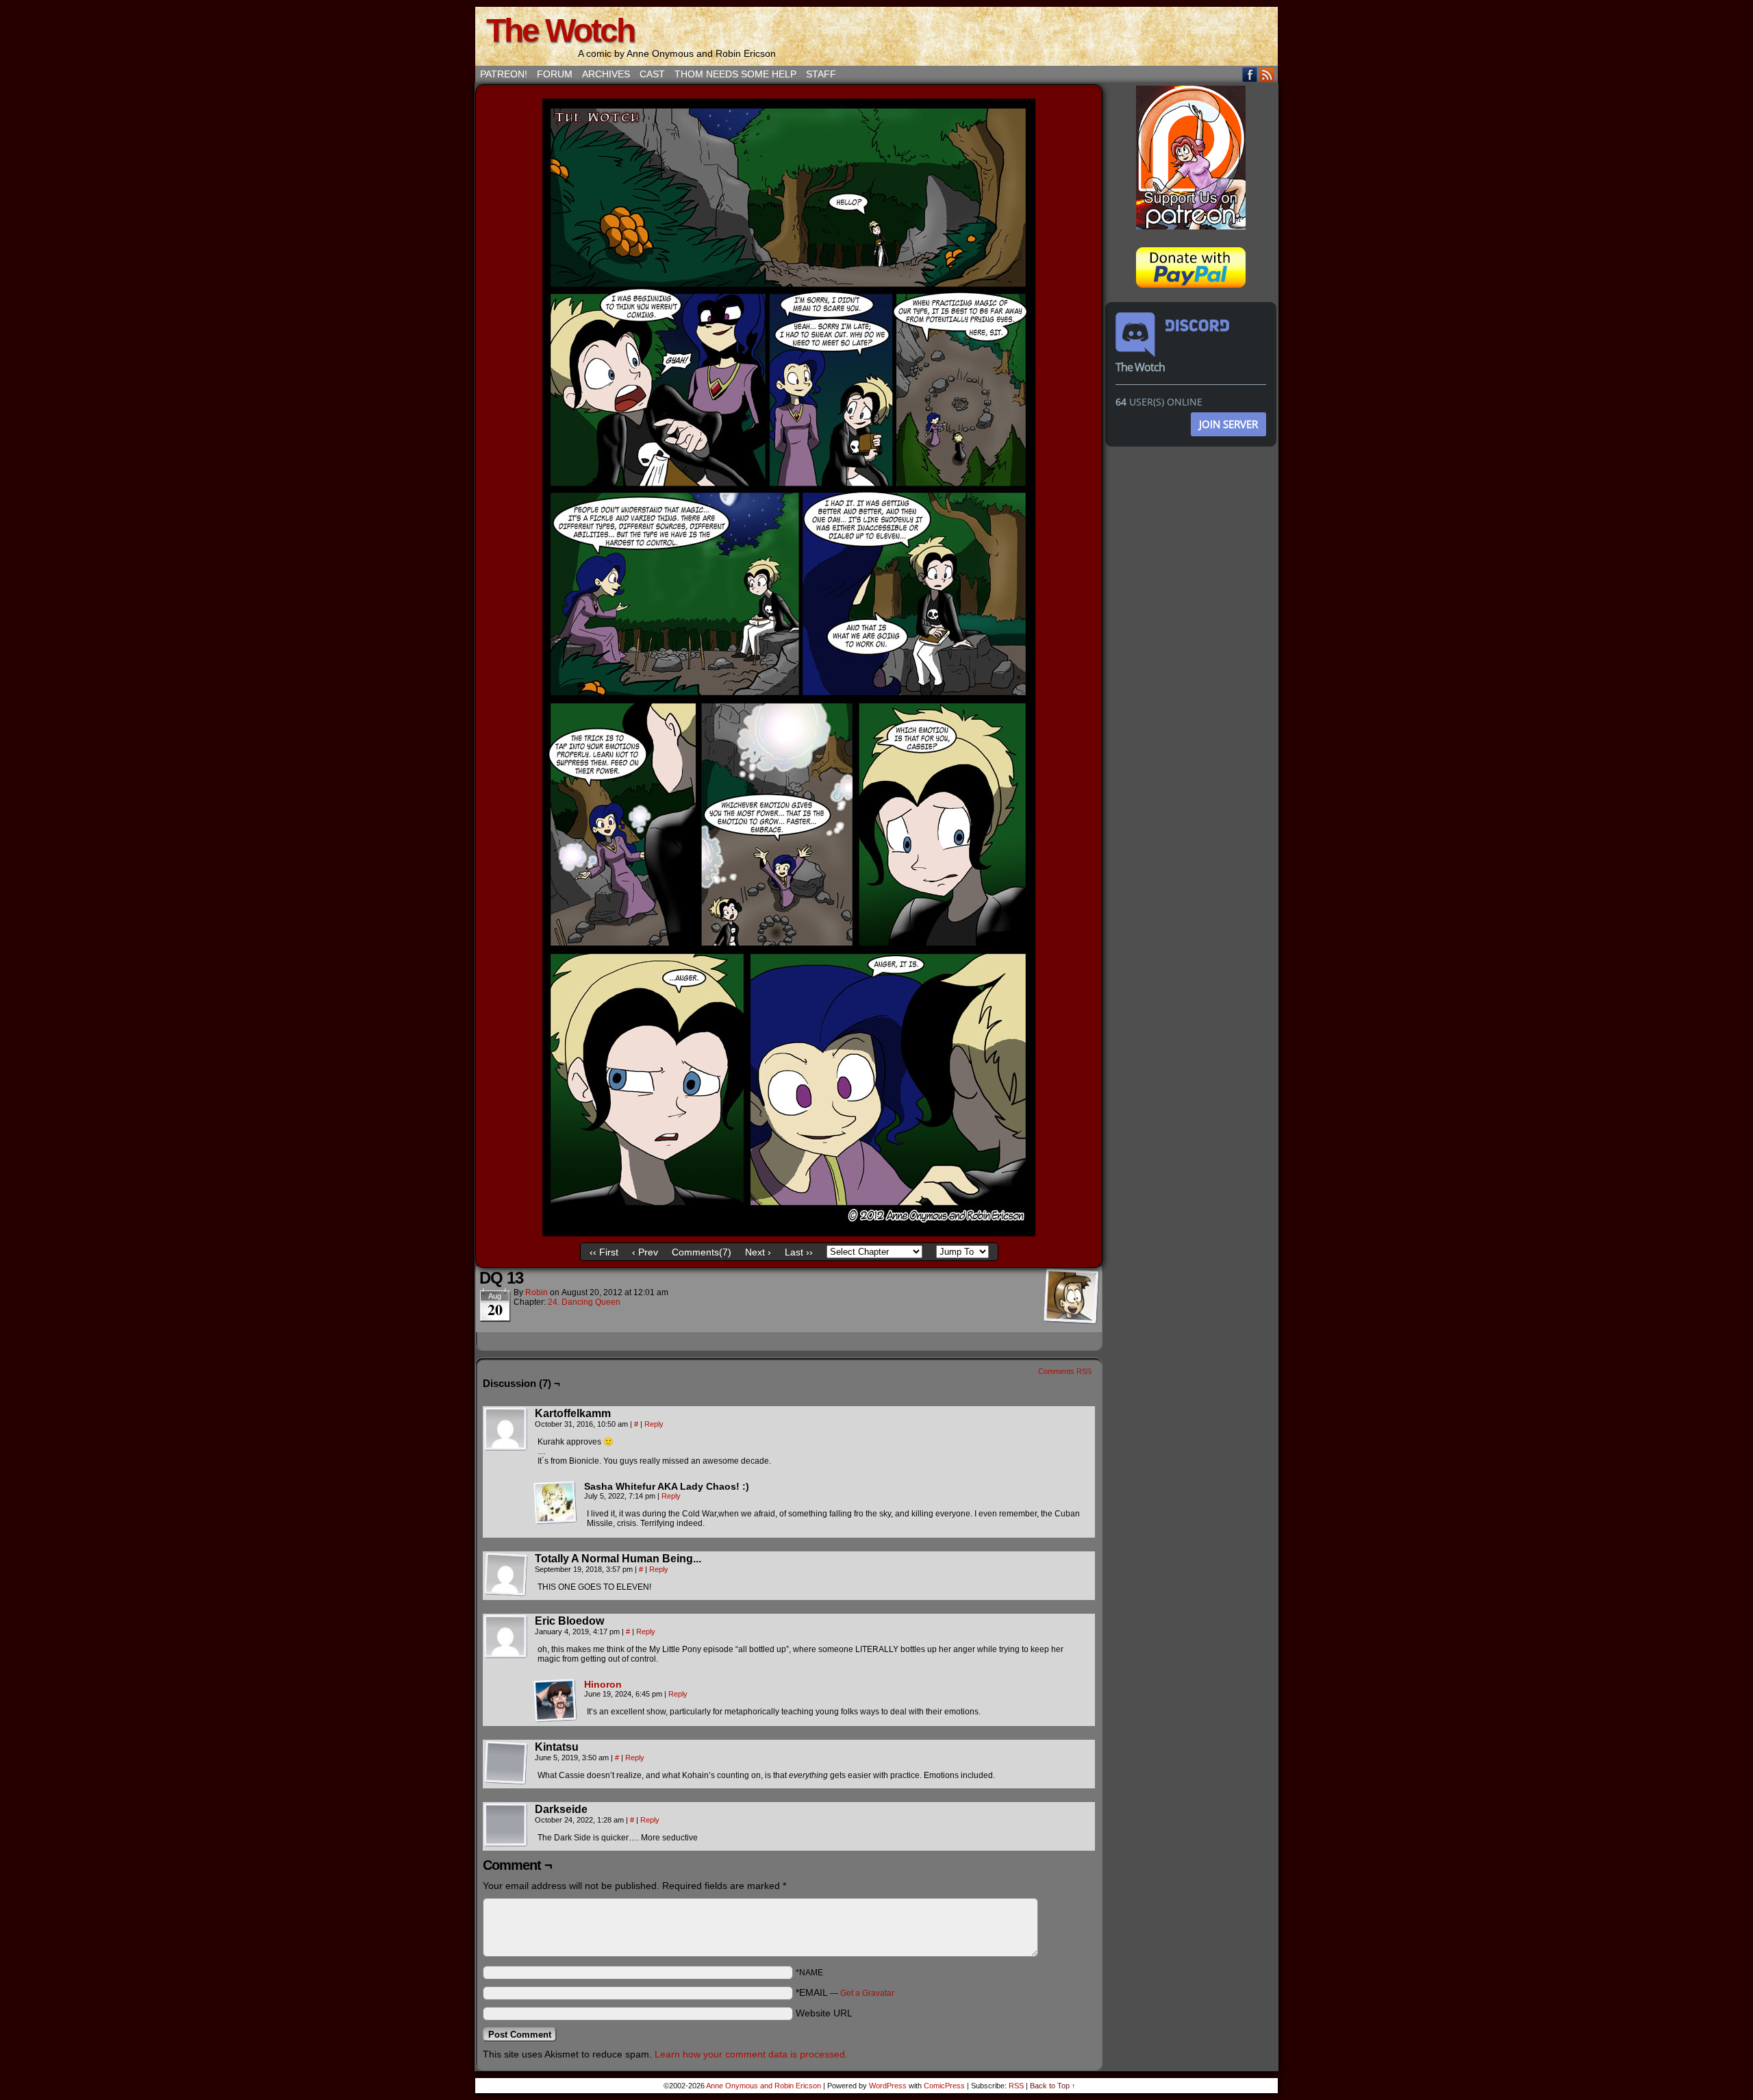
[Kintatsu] (506, 1763)
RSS (1267, 74)
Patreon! (504, 74)
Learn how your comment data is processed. (751, 2054)
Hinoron (603, 1684)
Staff (821, 74)
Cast (652, 74)
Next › (758, 1252)
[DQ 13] (789, 1233)
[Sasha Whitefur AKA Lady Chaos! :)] (555, 1503)
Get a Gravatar (867, 1993)
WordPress (888, 2086)
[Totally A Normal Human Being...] (506, 1575)
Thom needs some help (735, 74)
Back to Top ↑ (1053, 2086)
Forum (555, 74)
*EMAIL (845, 1992)
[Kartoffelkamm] (506, 1429)
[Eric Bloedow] (506, 1637)
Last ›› (799, 1252)
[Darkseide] (506, 1825)
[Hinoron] (555, 1719)
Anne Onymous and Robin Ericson (764, 2086)
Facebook (1250, 74)
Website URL (824, 2013)
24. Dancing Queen (584, 1302)
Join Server (1228, 424)
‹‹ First (604, 1252)
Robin (537, 1292)
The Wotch (560, 30)
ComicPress (944, 2086)
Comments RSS (1065, 1371)
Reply (654, 1424)
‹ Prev (645, 1252)
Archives (606, 74)
